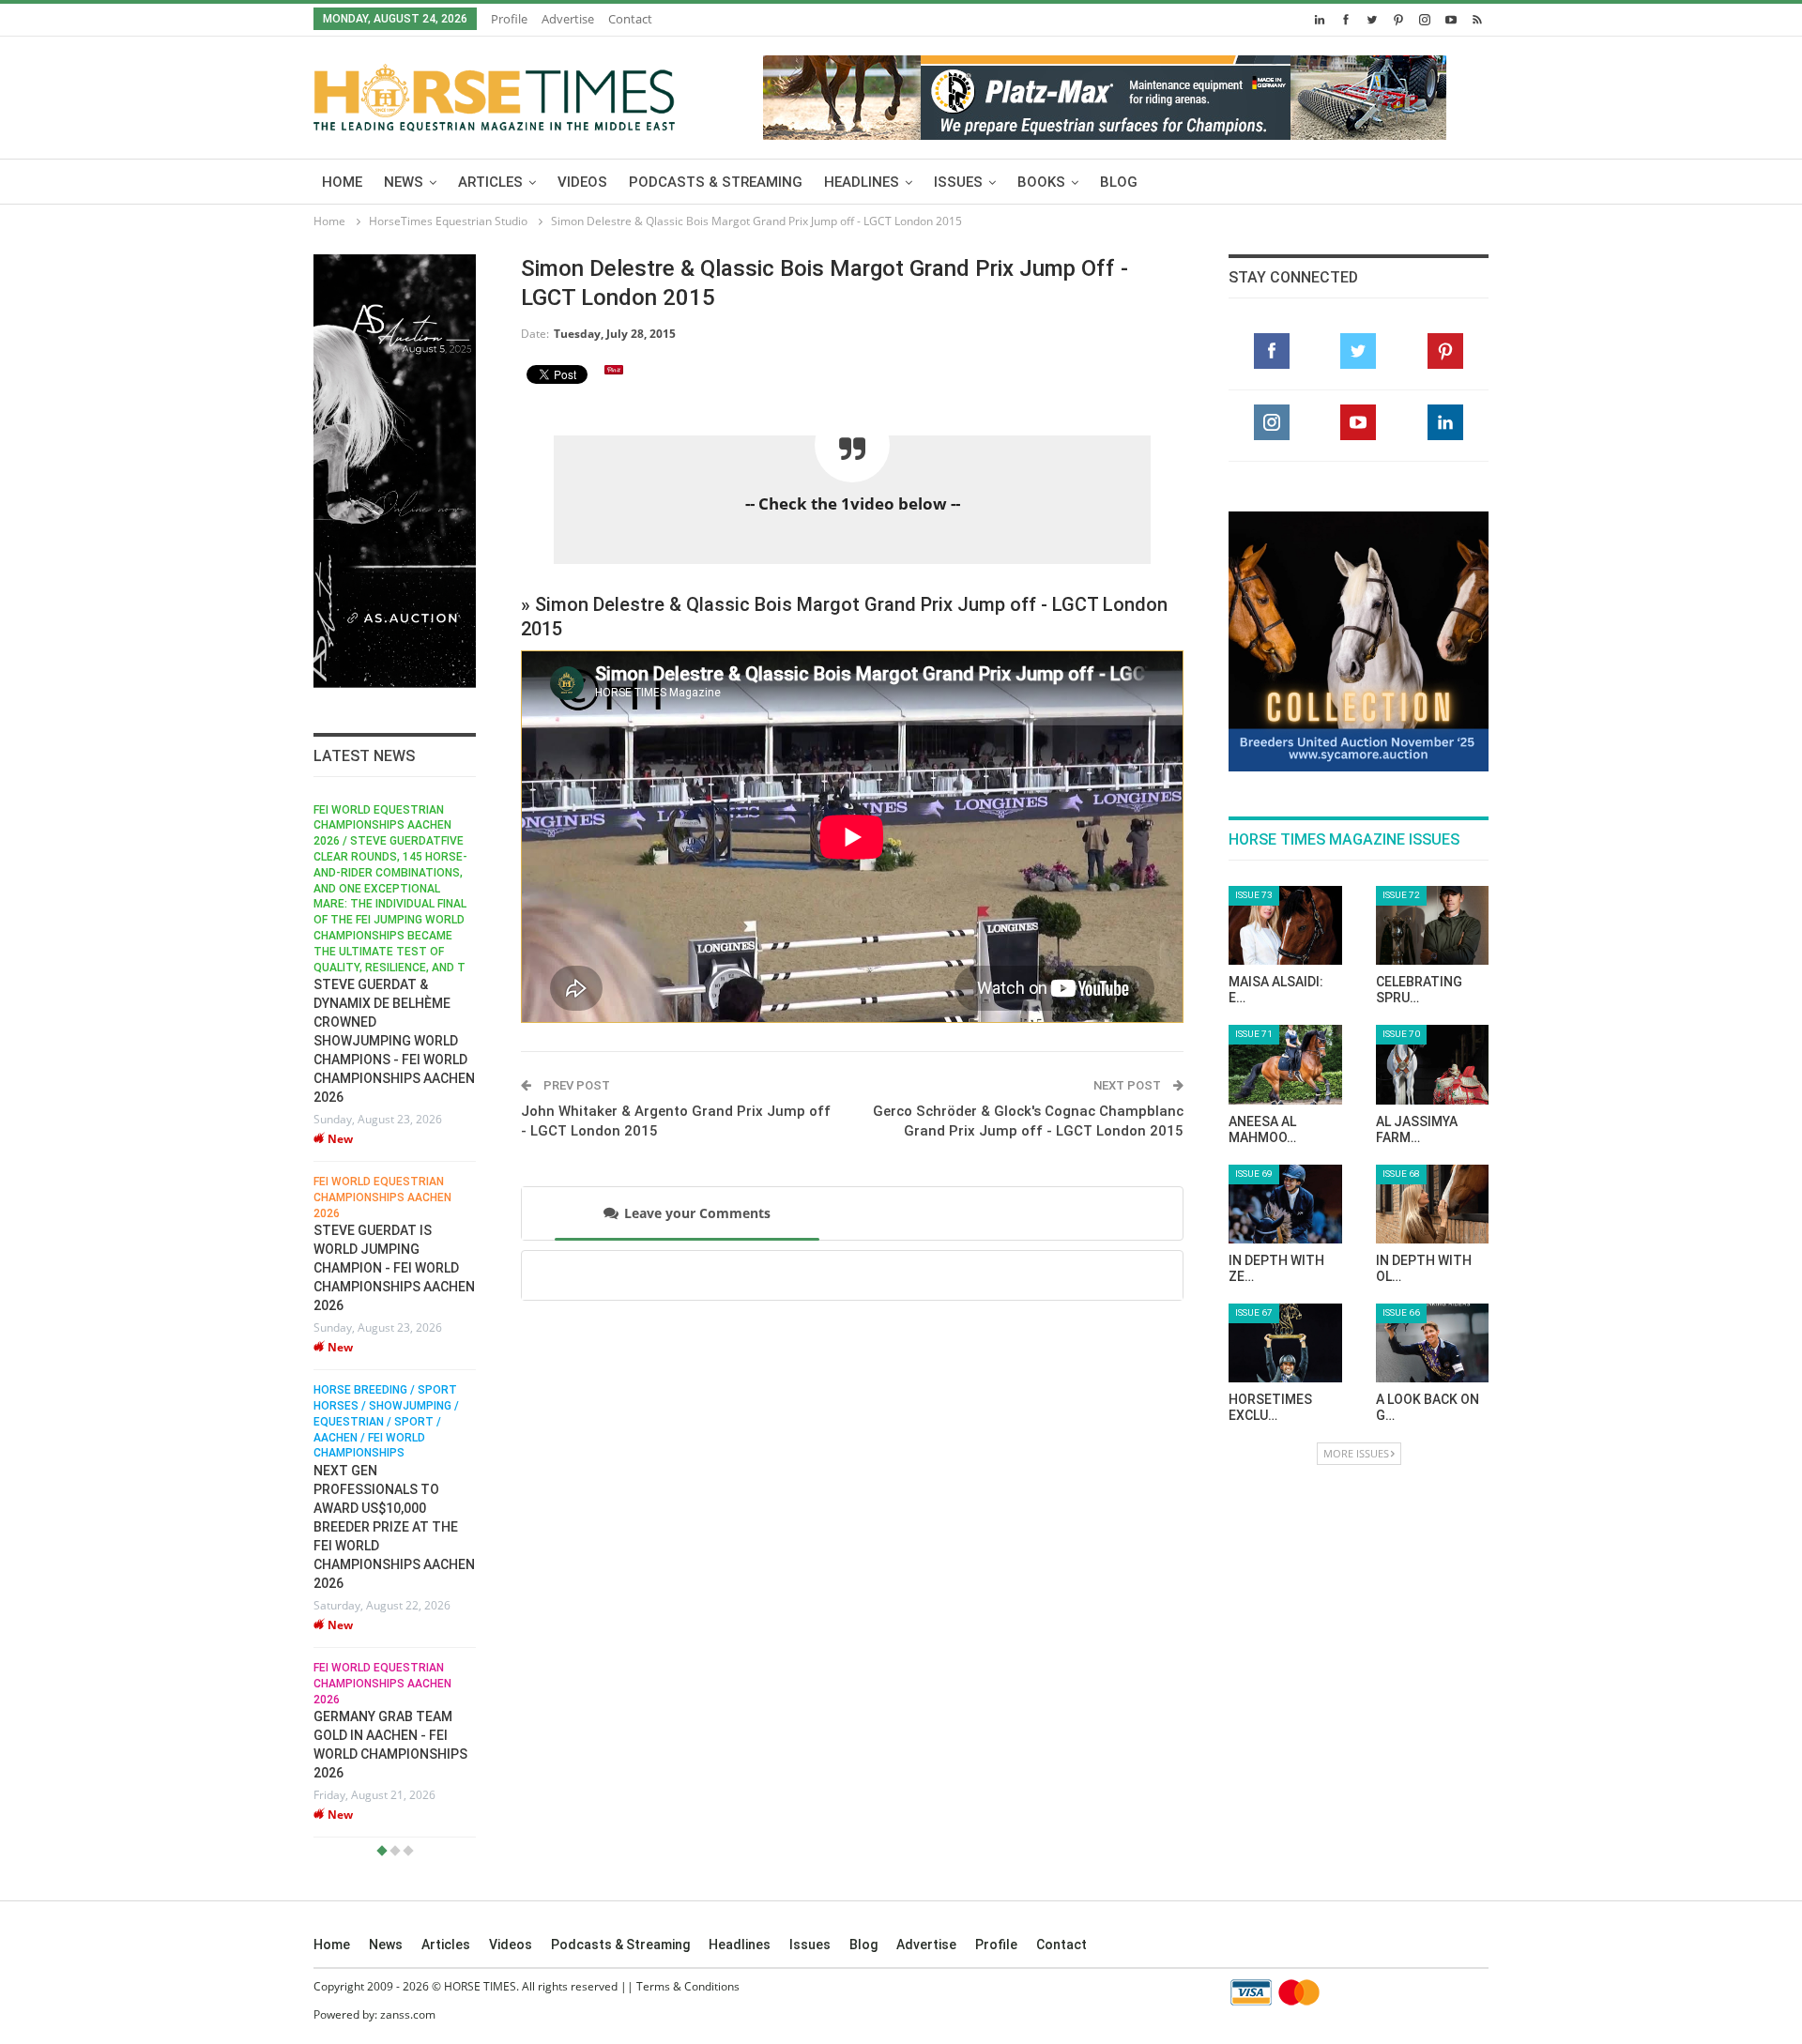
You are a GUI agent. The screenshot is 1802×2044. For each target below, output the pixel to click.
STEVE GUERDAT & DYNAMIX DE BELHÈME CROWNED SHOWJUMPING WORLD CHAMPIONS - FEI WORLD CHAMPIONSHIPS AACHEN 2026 (394, 1041)
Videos (582, 182)
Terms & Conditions (688, 1986)
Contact (630, 19)
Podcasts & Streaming (716, 182)
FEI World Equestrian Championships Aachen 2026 (382, 1197)
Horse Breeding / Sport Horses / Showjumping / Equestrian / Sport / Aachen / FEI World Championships (386, 1421)
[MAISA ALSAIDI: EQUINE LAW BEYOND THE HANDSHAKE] (1285, 925)
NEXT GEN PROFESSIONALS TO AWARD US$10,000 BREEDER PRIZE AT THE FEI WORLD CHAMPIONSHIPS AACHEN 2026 (394, 1527)
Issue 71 (1254, 1034)
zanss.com (408, 2014)
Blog (1119, 182)
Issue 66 (1401, 1312)
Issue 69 (1254, 1174)
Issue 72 (1401, 895)
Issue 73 (1254, 895)
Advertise (568, 19)
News (404, 182)
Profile (509, 19)
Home (342, 182)
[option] (395, 1320)
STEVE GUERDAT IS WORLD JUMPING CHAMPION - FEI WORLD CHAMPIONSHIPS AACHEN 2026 (394, 1268)
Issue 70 (1401, 1034)
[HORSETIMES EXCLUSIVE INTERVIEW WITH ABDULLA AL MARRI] (1285, 1343)
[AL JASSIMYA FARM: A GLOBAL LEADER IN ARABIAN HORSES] (1433, 1064)
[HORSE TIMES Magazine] (494, 94)
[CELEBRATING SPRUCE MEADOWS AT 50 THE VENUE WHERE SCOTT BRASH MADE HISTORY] (1433, 925)
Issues (958, 182)
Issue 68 (1401, 1174)
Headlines (862, 182)
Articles (490, 182)
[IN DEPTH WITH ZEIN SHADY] (1285, 1204)
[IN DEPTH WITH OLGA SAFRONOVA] (1433, 1204)
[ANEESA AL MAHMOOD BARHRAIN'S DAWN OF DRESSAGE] (1285, 1064)
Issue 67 (1254, 1312)
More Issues (1356, 1453)
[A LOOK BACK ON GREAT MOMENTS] (1433, 1343)
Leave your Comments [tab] (697, 1213)
